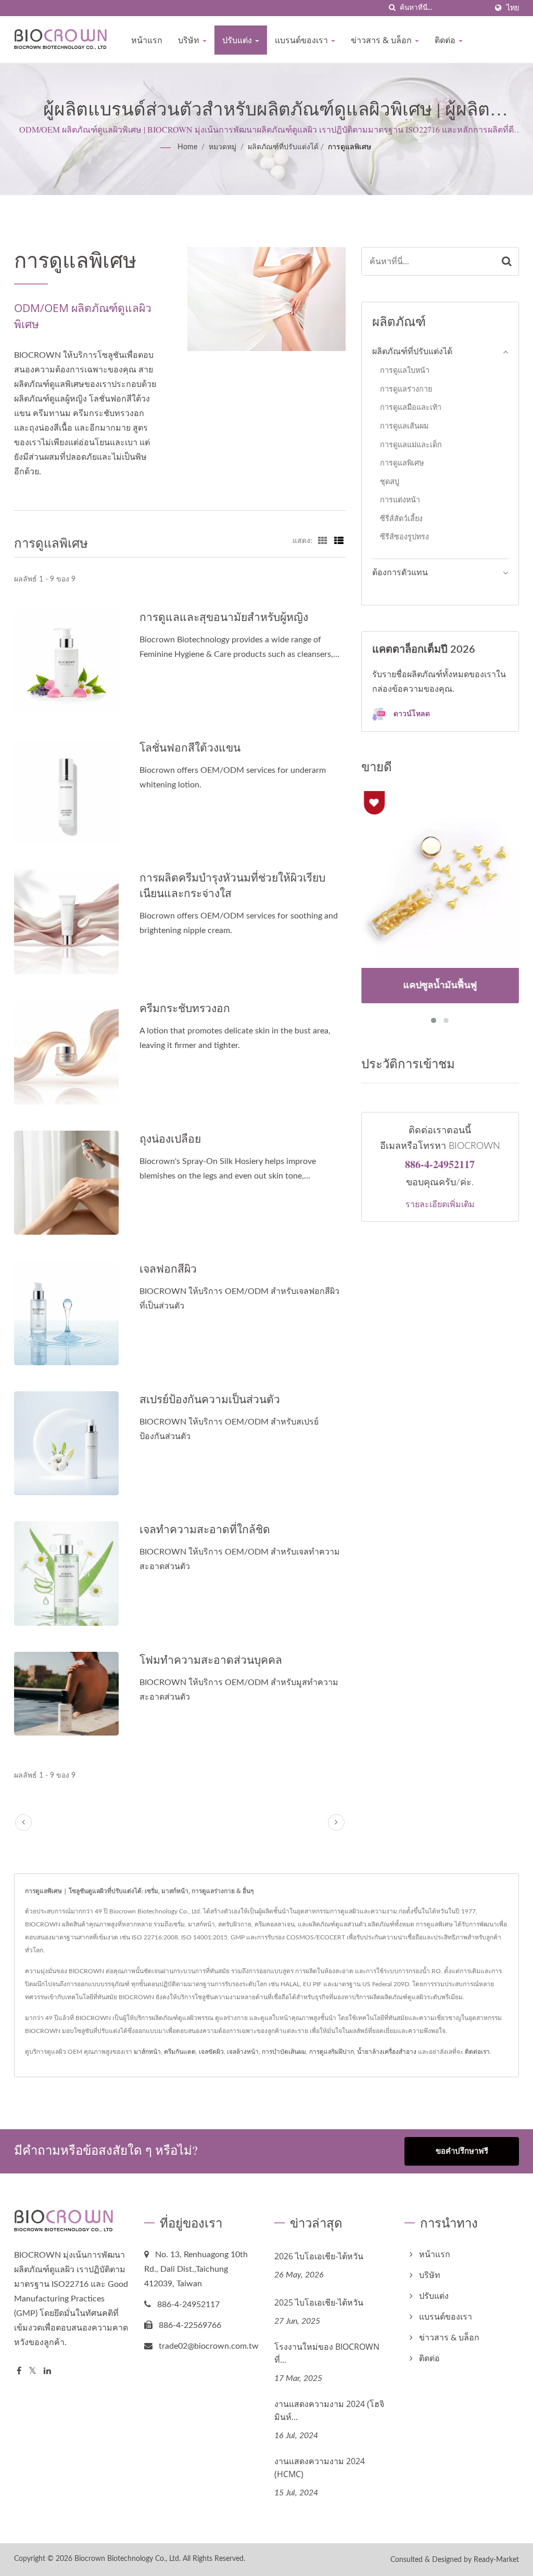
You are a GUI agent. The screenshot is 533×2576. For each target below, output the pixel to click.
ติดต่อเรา (477, 2052)
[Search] (507, 261)
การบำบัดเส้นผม (284, 2052)
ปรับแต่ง (238, 40)
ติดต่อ (446, 40)
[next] (336, 1822)
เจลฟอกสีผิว (168, 1268)
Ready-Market (496, 2560)
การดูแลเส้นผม (404, 426)
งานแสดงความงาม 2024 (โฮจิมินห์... (329, 2410)
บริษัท (190, 40)
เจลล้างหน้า (243, 2052)
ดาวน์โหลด (411, 713)
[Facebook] (19, 2371)
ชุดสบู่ (390, 482)
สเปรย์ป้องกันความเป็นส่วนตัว (210, 1399)
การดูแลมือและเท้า (411, 407)
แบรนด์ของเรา (302, 40)
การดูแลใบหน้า (405, 371)
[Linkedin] (47, 2371)
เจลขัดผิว (211, 2052)
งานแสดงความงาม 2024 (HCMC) (320, 2468)
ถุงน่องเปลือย (170, 1138)
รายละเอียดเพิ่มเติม (440, 1204)
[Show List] (339, 541)
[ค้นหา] (392, 8)
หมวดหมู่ (223, 147)
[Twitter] (33, 2371)
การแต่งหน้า (400, 500)
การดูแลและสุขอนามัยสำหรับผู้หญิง (224, 617)
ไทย (513, 8)
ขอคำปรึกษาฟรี (462, 2151)
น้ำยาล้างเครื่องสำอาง (387, 2052)
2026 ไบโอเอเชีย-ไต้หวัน (319, 2256)
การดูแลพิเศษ (350, 147)
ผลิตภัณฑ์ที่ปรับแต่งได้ (283, 147)
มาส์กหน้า (147, 2052)
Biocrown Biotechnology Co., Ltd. (128, 2559)
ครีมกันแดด (180, 2052)
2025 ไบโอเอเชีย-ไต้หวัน (319, 2302)
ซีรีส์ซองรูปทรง (404, 537)
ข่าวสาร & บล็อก (382, 40)
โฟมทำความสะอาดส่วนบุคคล (211, 1660)
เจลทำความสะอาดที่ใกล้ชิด (205, 1529)
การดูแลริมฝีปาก (332, 2052)
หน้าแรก (147, 40)
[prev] (23, 1822)
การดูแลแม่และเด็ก (411, 445)
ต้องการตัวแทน (400, 573)
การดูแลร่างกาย (406, 389)
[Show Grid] (323, 541)
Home (187, 147)
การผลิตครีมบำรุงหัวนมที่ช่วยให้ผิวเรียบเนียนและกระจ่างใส (232, 885)
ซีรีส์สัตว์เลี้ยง (401, 519)
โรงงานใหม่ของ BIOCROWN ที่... (327, 2353)
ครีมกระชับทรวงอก (185, 1008)
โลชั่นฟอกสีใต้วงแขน (190, 747)
